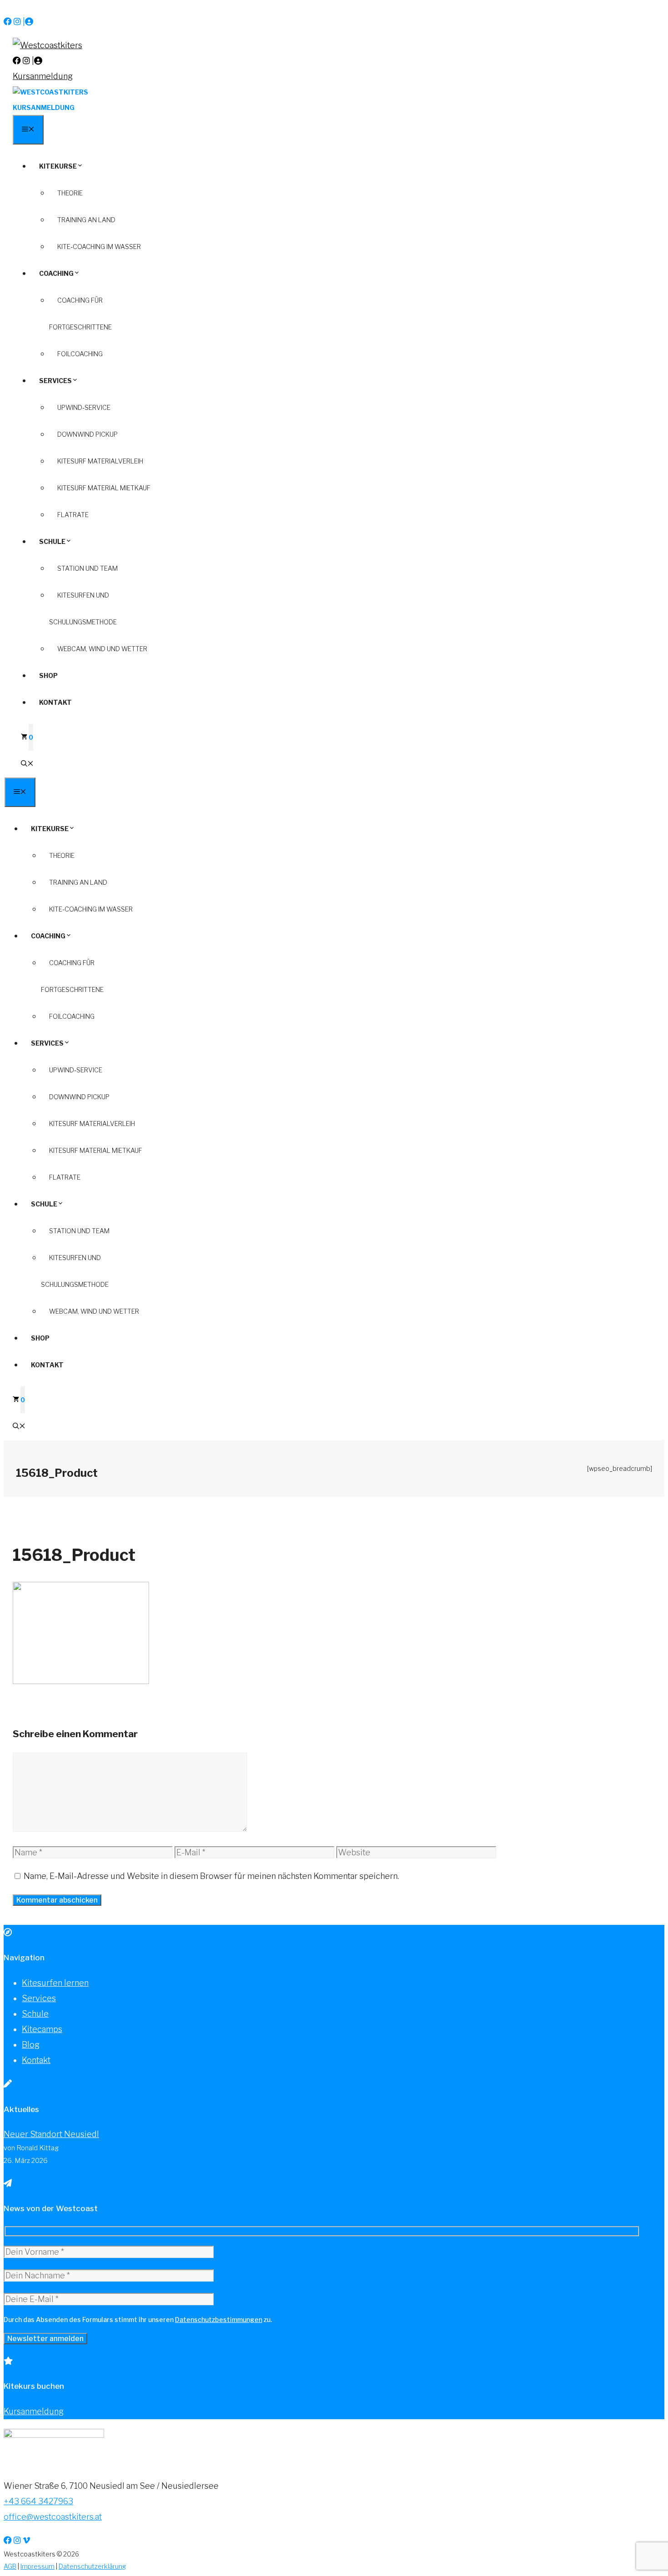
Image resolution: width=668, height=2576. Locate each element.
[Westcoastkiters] (50, 92)
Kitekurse (58, 166)
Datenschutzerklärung (92, 2566)
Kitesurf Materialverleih (100, 461)
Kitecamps (42, 2029)
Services (55, 381)
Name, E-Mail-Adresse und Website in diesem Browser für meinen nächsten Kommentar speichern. (211, 1876)
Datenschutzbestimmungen (219, 2319)
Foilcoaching (80, 354)
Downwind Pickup (87, 434)
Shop (48, 675)
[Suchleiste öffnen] (27, 764)
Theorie (70, 193)
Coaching (56, 273)
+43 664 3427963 (38, 2501)
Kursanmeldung (43, 76)
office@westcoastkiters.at (53, 2517)
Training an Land (86, 220)
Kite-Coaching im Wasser (99, 247)
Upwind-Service (84, 407)
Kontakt (55, 702)
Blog (31, 2045)
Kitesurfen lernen (55, 1983)
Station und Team (87, 568)
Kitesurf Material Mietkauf (104, 488)
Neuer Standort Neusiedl (51, 2134)
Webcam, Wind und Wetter (102, 649)
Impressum (37, 2566)
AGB (10, 2566)
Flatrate (73, 515)
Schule (52, 541)
